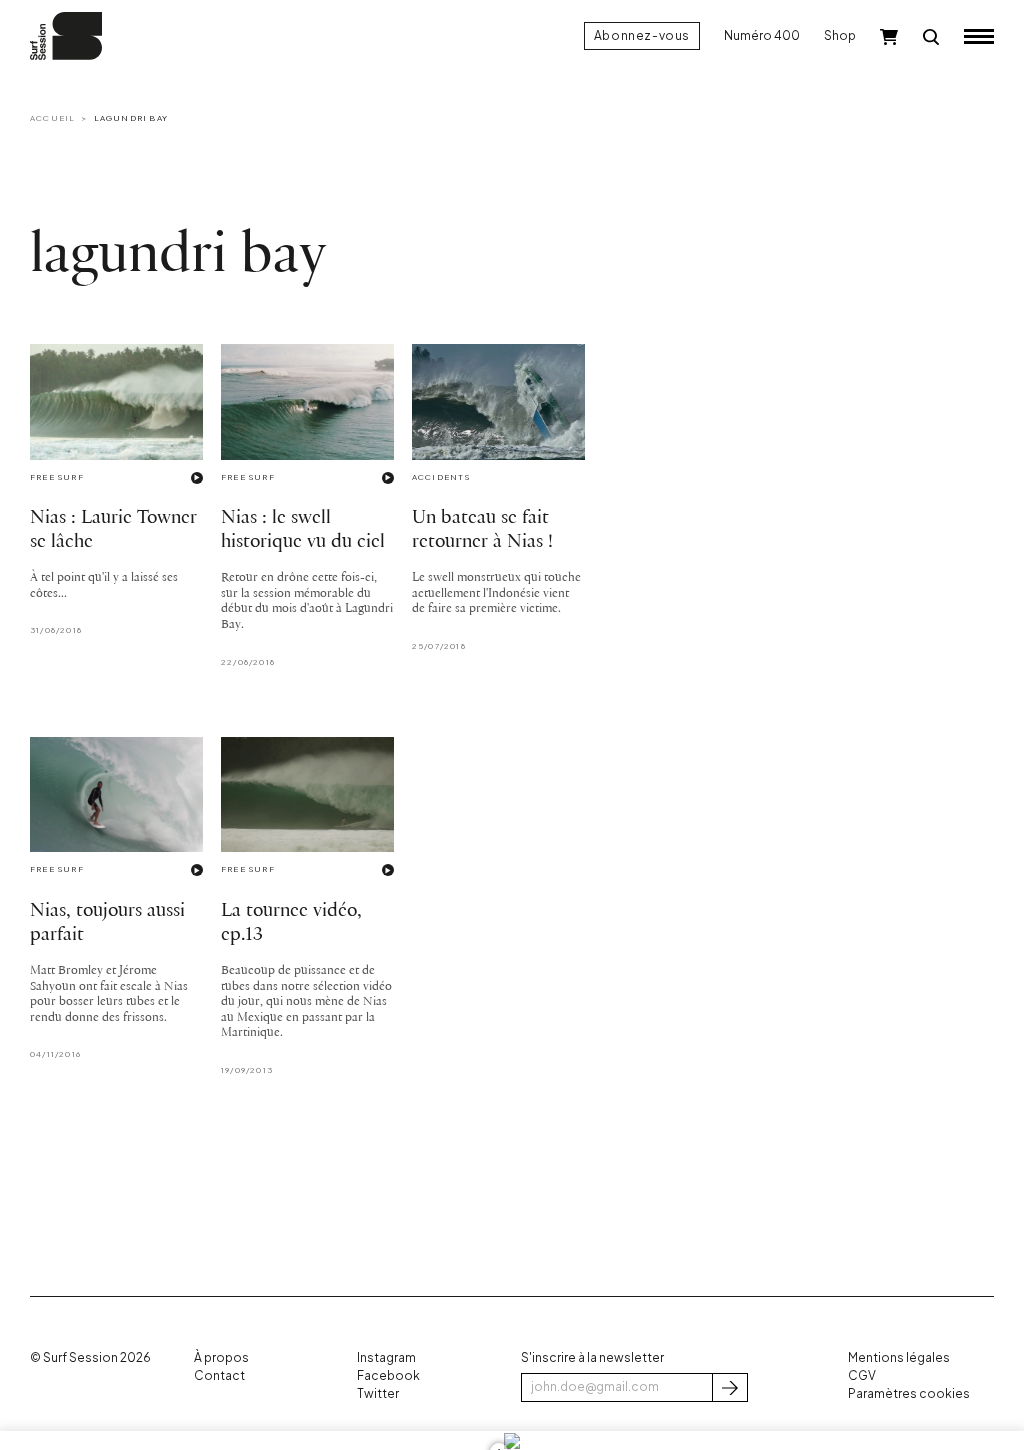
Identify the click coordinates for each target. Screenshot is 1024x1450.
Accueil (52, 118)
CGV (862, 1375)
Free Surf (57, 477)
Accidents (441, 477)
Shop (840, 35)
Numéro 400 (762, 35)
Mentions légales (899, 1357)
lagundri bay (131, 118)
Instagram (386, 1357)
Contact (219, 1375)
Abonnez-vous (642, 35)
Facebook (388, 1375)
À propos (221, 1357)
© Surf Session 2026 (90, 1357)
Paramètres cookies (909, 1393)
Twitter (378, 1393)
